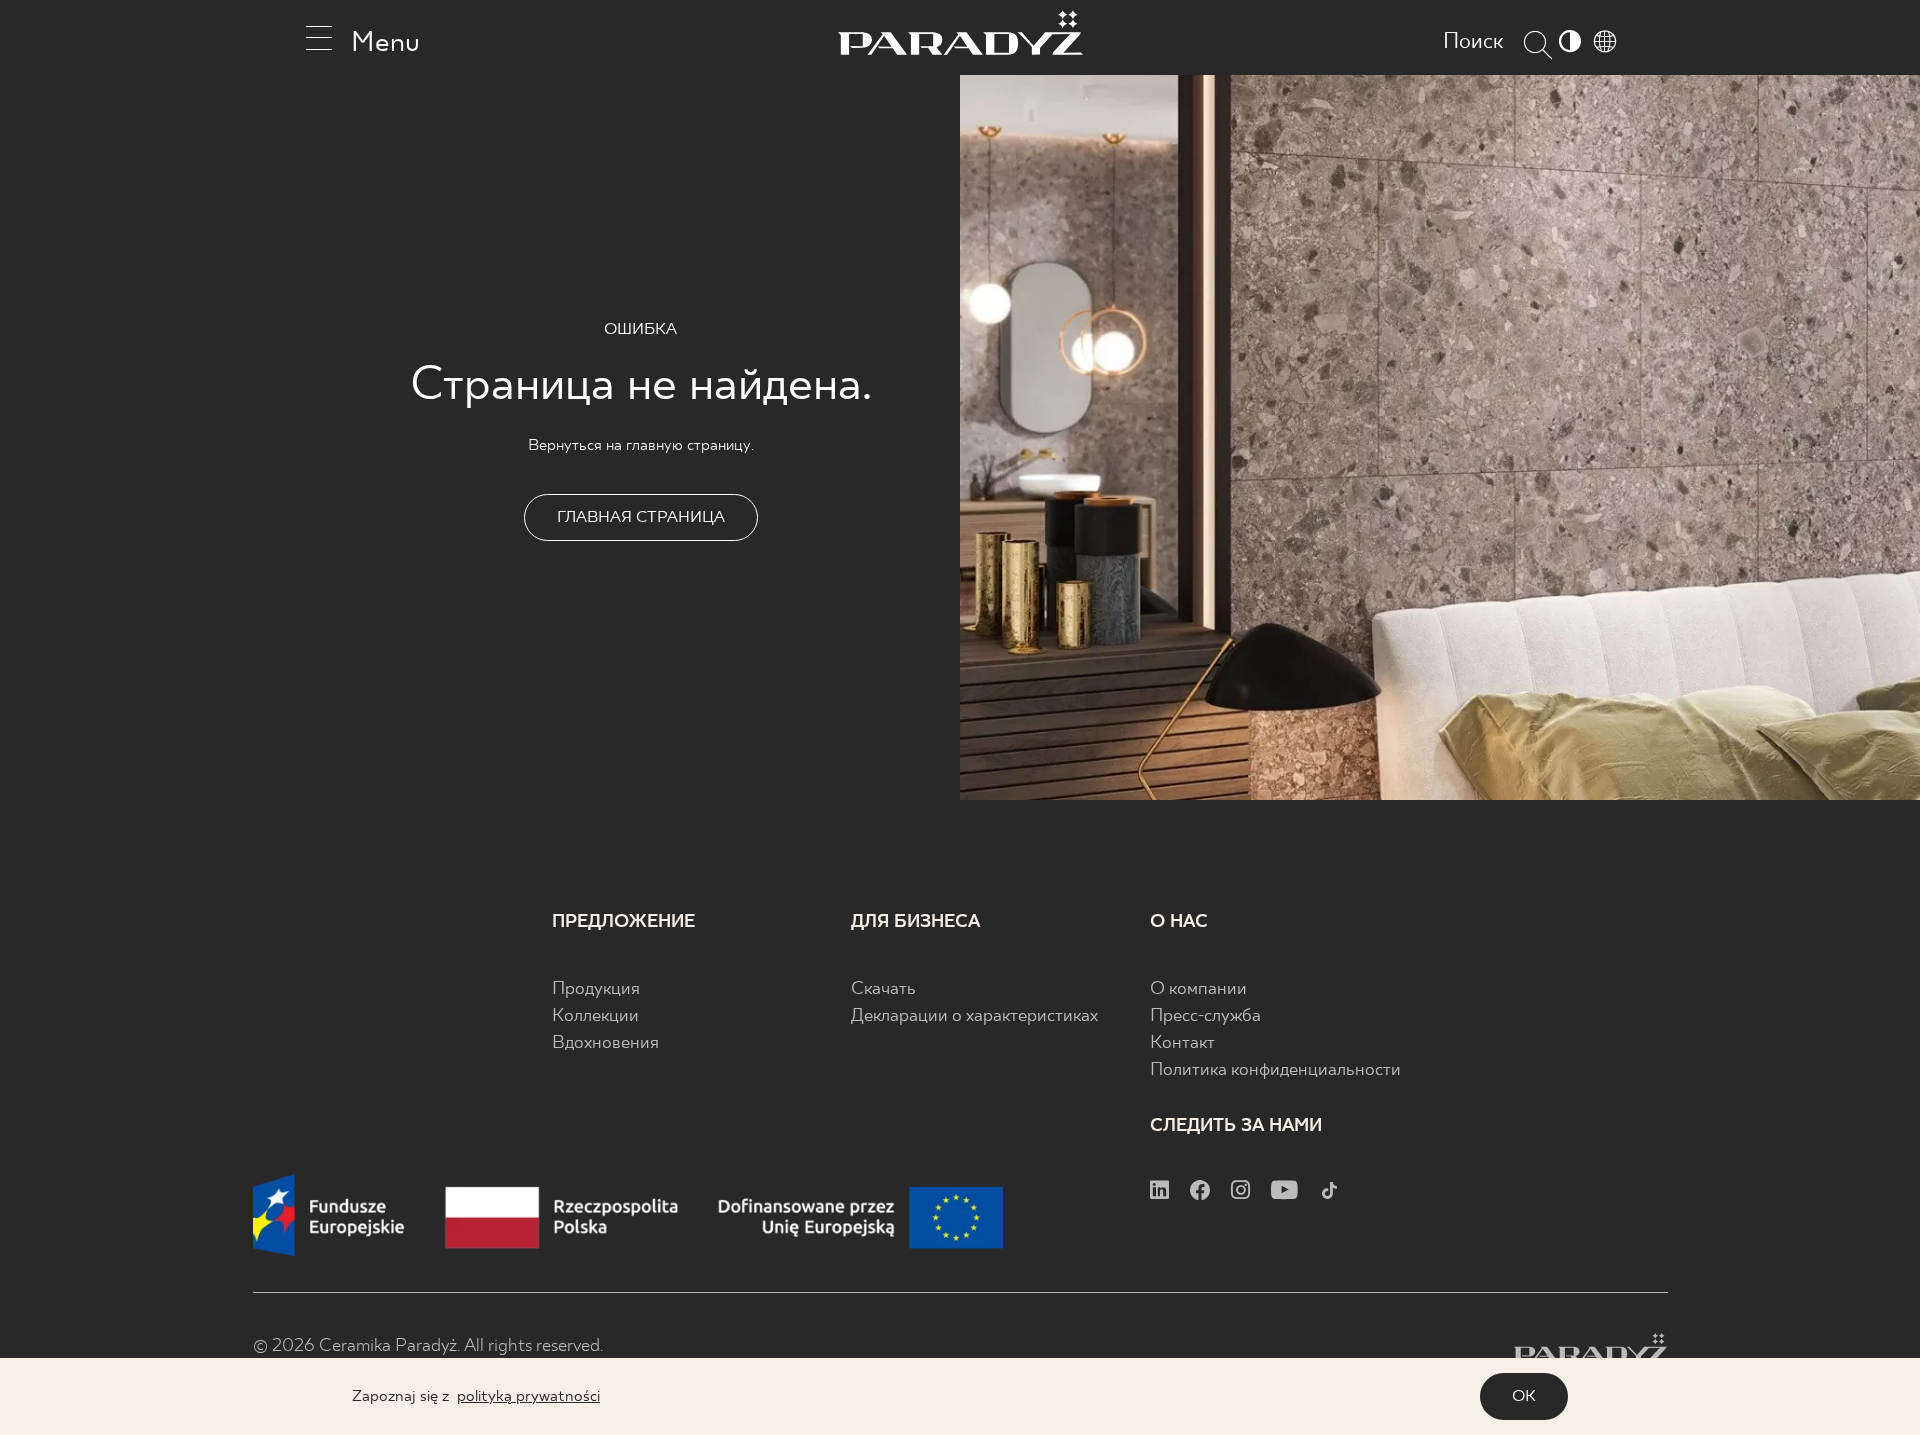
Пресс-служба (1205, 1016)
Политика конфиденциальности (1275, 1070)
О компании (1198, 989)
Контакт (1182, 1043)
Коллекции (595, 1016)
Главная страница (641, 517)
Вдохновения (605, 1043)
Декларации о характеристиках (974, 1016)
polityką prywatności (528, 1396)
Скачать (883, 989)
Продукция (596, 989)
